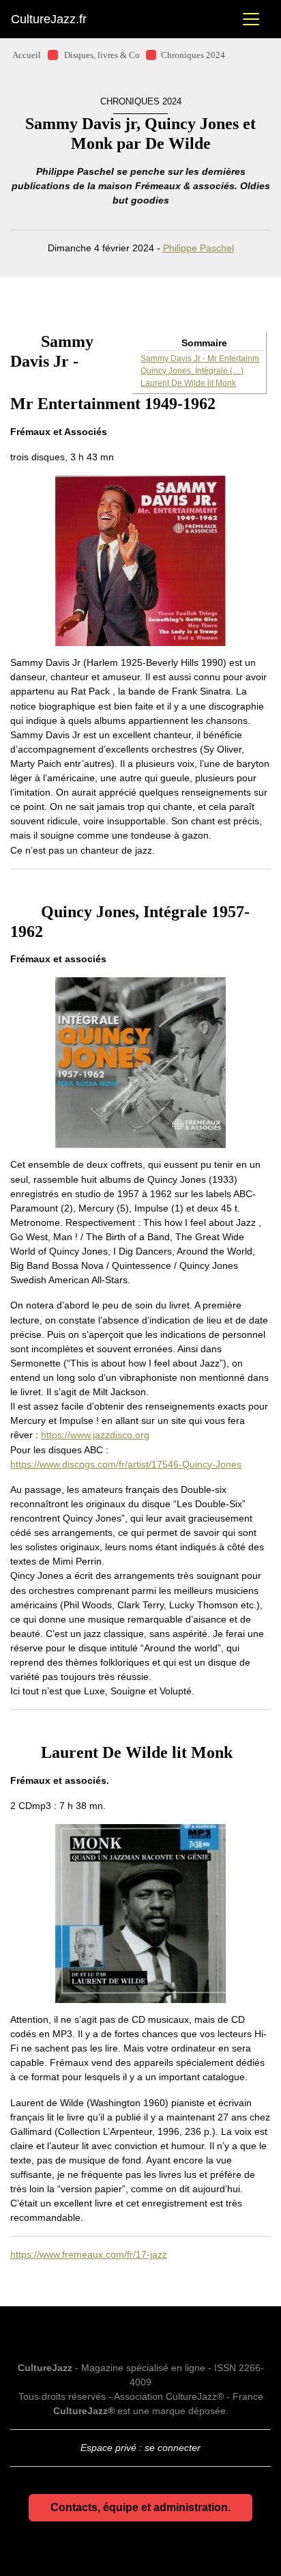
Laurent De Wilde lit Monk (188, 383)
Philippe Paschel (198, 248)
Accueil (27, 55)
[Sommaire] (16, 341)
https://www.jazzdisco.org (95, 1435)
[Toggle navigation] (251, 19)
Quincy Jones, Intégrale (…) (192, 371)
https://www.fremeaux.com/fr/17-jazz (89, 2254)
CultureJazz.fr (49, 19)
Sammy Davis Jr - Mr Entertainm (200, 359)
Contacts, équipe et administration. (140, 2507)
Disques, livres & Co (102, 55)
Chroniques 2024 (193, 55)
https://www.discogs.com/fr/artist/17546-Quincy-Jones (126, 1464)
